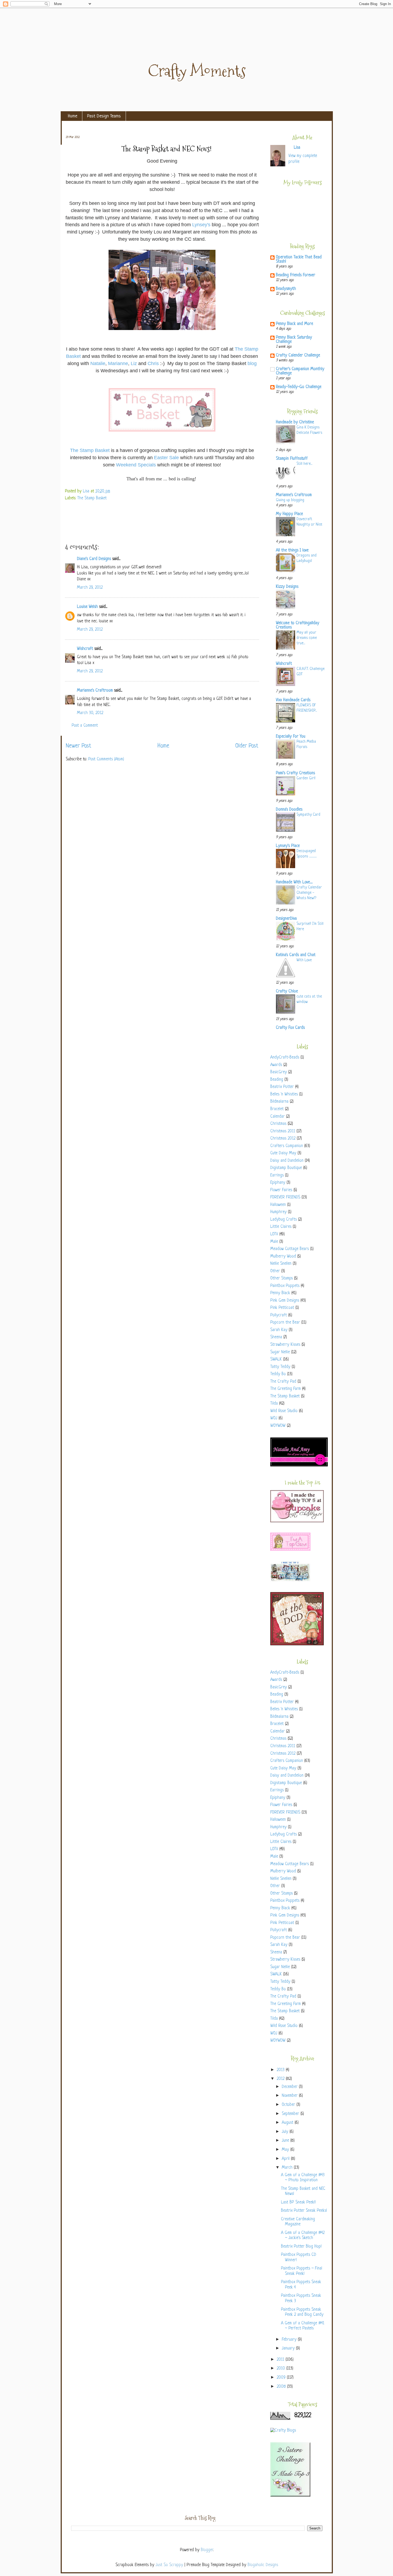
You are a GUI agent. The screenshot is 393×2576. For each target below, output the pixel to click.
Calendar (278, 1117)
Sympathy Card (308, 815)
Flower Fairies (281, 1190)
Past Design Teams (104, 116)
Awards (276, 1065)
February (290, 2340)
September (291, 2114)
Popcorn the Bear (285, 1323)
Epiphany (278, 1183)
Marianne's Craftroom (95, 691)
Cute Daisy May (283, 1153)
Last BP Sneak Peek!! (298, 2203)
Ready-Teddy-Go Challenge (299, 387)
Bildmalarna (279, 1102)
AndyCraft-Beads (285, 1058)
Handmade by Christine (295, 422)
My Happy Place (289, 514)
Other (275, 1271)
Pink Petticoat (282, 1308)
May (286, 2150)
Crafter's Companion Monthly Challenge (300, 371)
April (286, 2159)
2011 (281, 2360)
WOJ (274, 1418)
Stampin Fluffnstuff (292, 459)
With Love (304, 960)
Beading (277, 1080)
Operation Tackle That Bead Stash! (299, 260)
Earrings (277, 1176)
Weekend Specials (136, 465)
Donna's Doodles (289, 810)
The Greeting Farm (286, 1389)
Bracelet (277, 1109)
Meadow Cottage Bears (290, 1249)
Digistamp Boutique (286, 1168)
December (290, 2087)
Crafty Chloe (287, 992)
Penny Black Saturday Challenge (294, 340)
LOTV (274, 1234)
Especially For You (291, 737)
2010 (282, 2369)
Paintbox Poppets (285, 1286)
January (289, 2349)
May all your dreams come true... (307, 638)
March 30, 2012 (90, 713)
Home (73, 116)
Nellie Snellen (281, 1264)
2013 (281, 2070)
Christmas (278, 1124)
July (286, 2132)
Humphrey (278, 1212)
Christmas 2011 (283, 1131)
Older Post (247, 746)
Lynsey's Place (288, 846)
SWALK (276, 1360)
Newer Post (78, 746)
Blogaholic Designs (263, 2565)
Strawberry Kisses (285, 1345)
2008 (282, 2387)
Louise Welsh (87, 607)
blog (252, 363)
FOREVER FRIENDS (285, 1197)
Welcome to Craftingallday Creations (298, 625)
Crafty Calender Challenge (298, 356)
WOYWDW (278, 1426)
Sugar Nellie (280, 1352)
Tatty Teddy (280, 1367)
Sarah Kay (279, 1330)
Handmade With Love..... (294, 882)
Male (274, 1242)
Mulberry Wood (283, 1257)
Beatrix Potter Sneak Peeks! (304, 2211)
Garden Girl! (306, 778)
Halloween (278, 1205)
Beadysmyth (286, 289)
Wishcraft (85, 649)
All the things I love (292, 551)
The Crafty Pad (283, 1382)
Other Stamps (282, 1279)
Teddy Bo (278, 1374)
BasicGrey (279, 1072)
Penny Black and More (294, 324)
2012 (281, 2079)
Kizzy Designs (287, 587)
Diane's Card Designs (94, 559)
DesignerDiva (286, 919)
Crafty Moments (197, 71)
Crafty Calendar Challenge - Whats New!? (309, 893)
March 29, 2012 (90, 588)
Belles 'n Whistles (284, 1095)
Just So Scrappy (169, 2565)
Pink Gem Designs (285, 1301)
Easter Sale (166, 458)
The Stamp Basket (90, 450)
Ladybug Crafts (284, 1220)
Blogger (207, 2550)
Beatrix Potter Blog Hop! (301, 2247)
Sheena (276, 1337)
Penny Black (280, 1293)
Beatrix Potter (282, 1087)
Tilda (274, 1404)
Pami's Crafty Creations (295, 773)
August (288, 2123)
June (286, 2141)
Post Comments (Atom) (106, 759)
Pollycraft (279, 1315)
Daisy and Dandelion (287, 1161)
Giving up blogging (290, 500)
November (290, 2096)
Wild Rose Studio (284, 1411)
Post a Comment (85, 726)
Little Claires (281, 1227)
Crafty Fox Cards (290, 1028)
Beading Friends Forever (296, 275)
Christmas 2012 (283, 1139)
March (288, 2168)
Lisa (87, 491)
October (289, 2105)
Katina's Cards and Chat (296, 955)
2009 (282, 2378)
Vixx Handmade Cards (293, 700)
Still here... (304, 464)
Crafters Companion (287, 1146)
